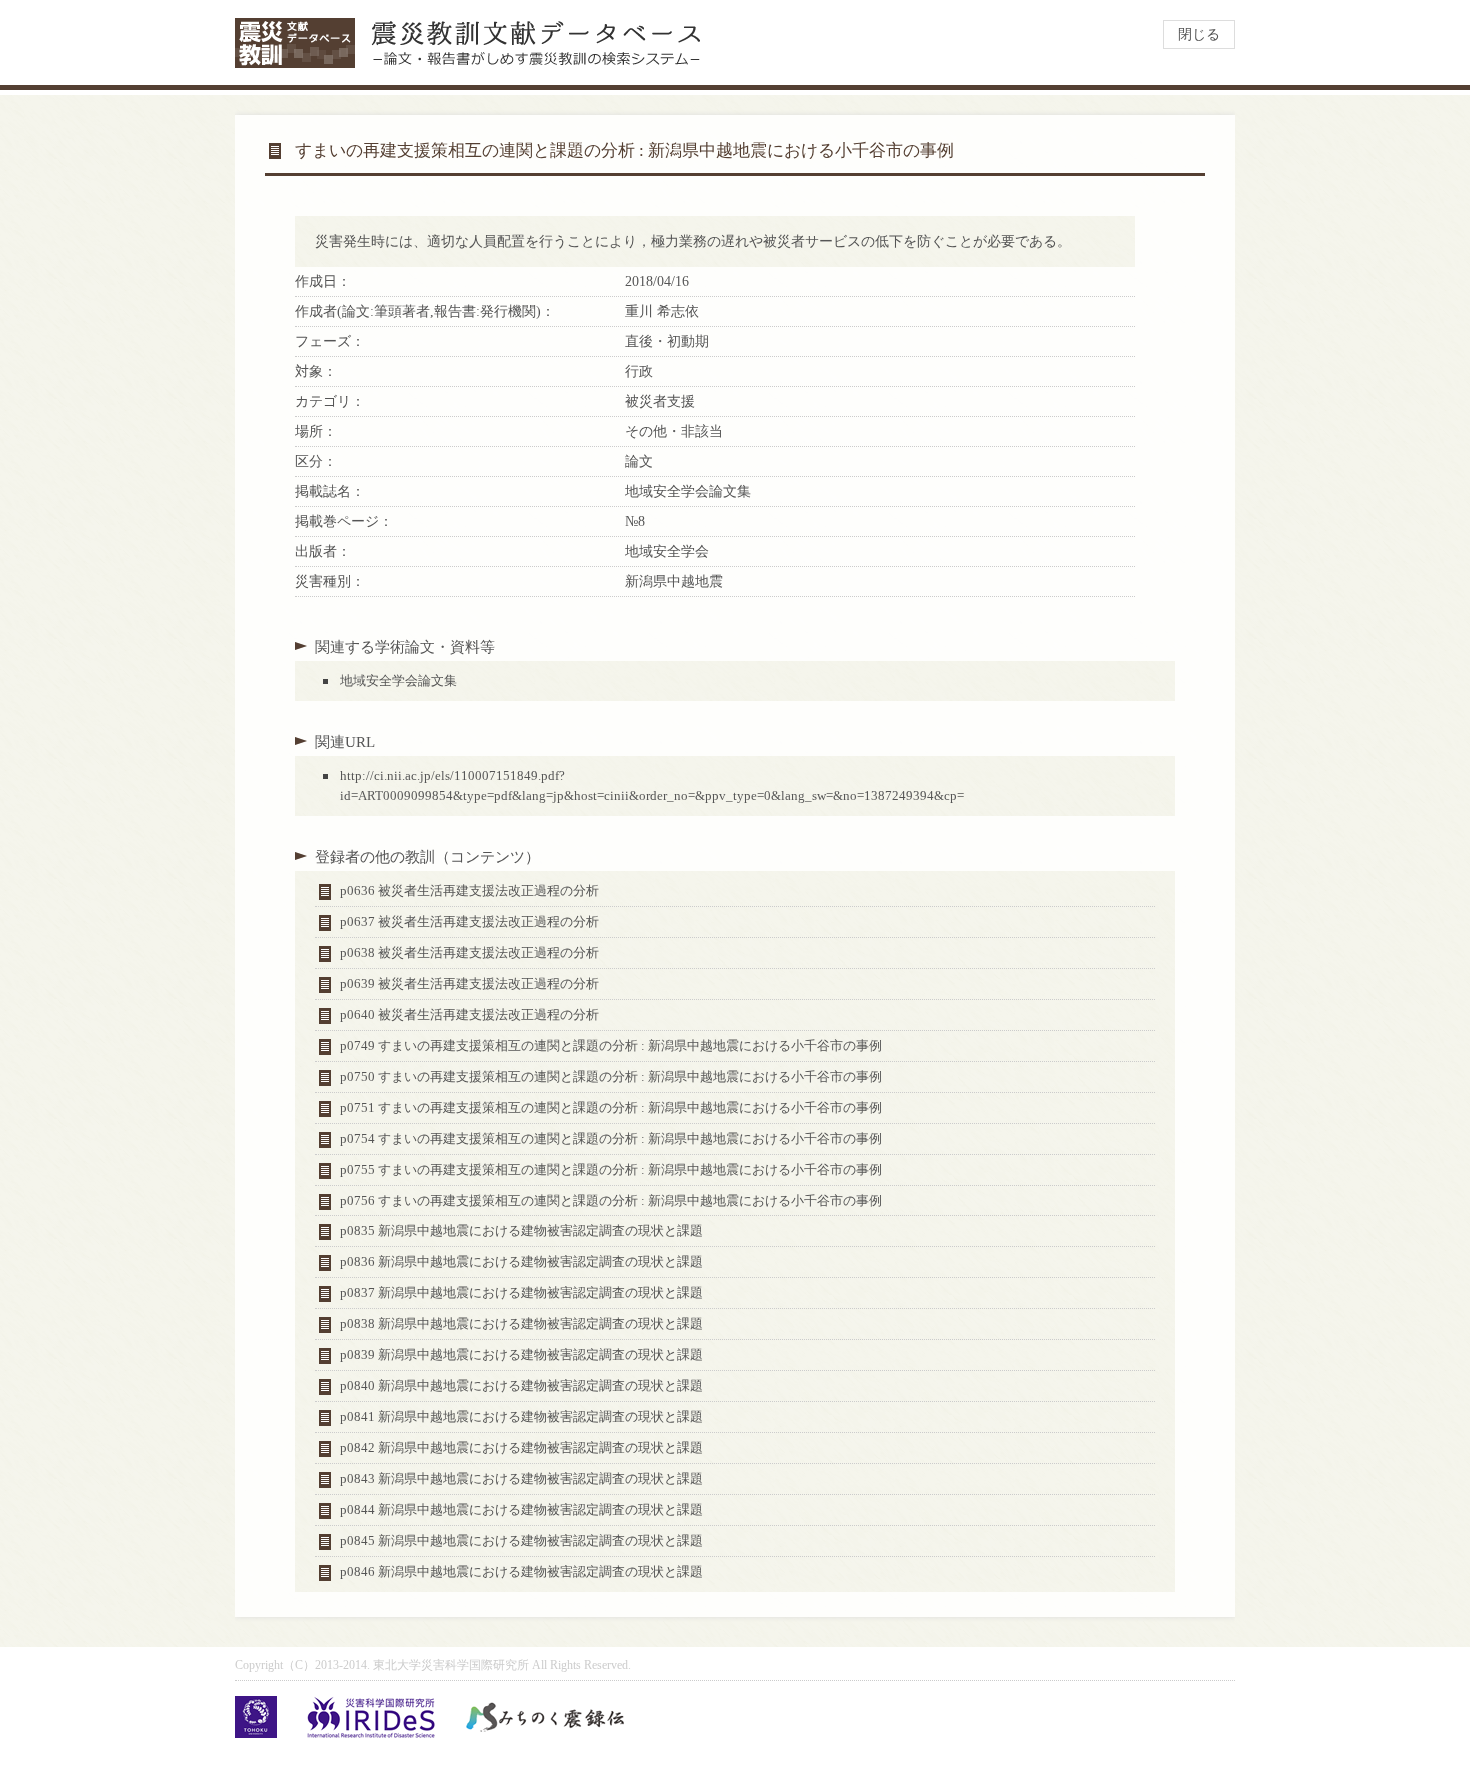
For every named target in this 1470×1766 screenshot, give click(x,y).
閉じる (1199, 34)
